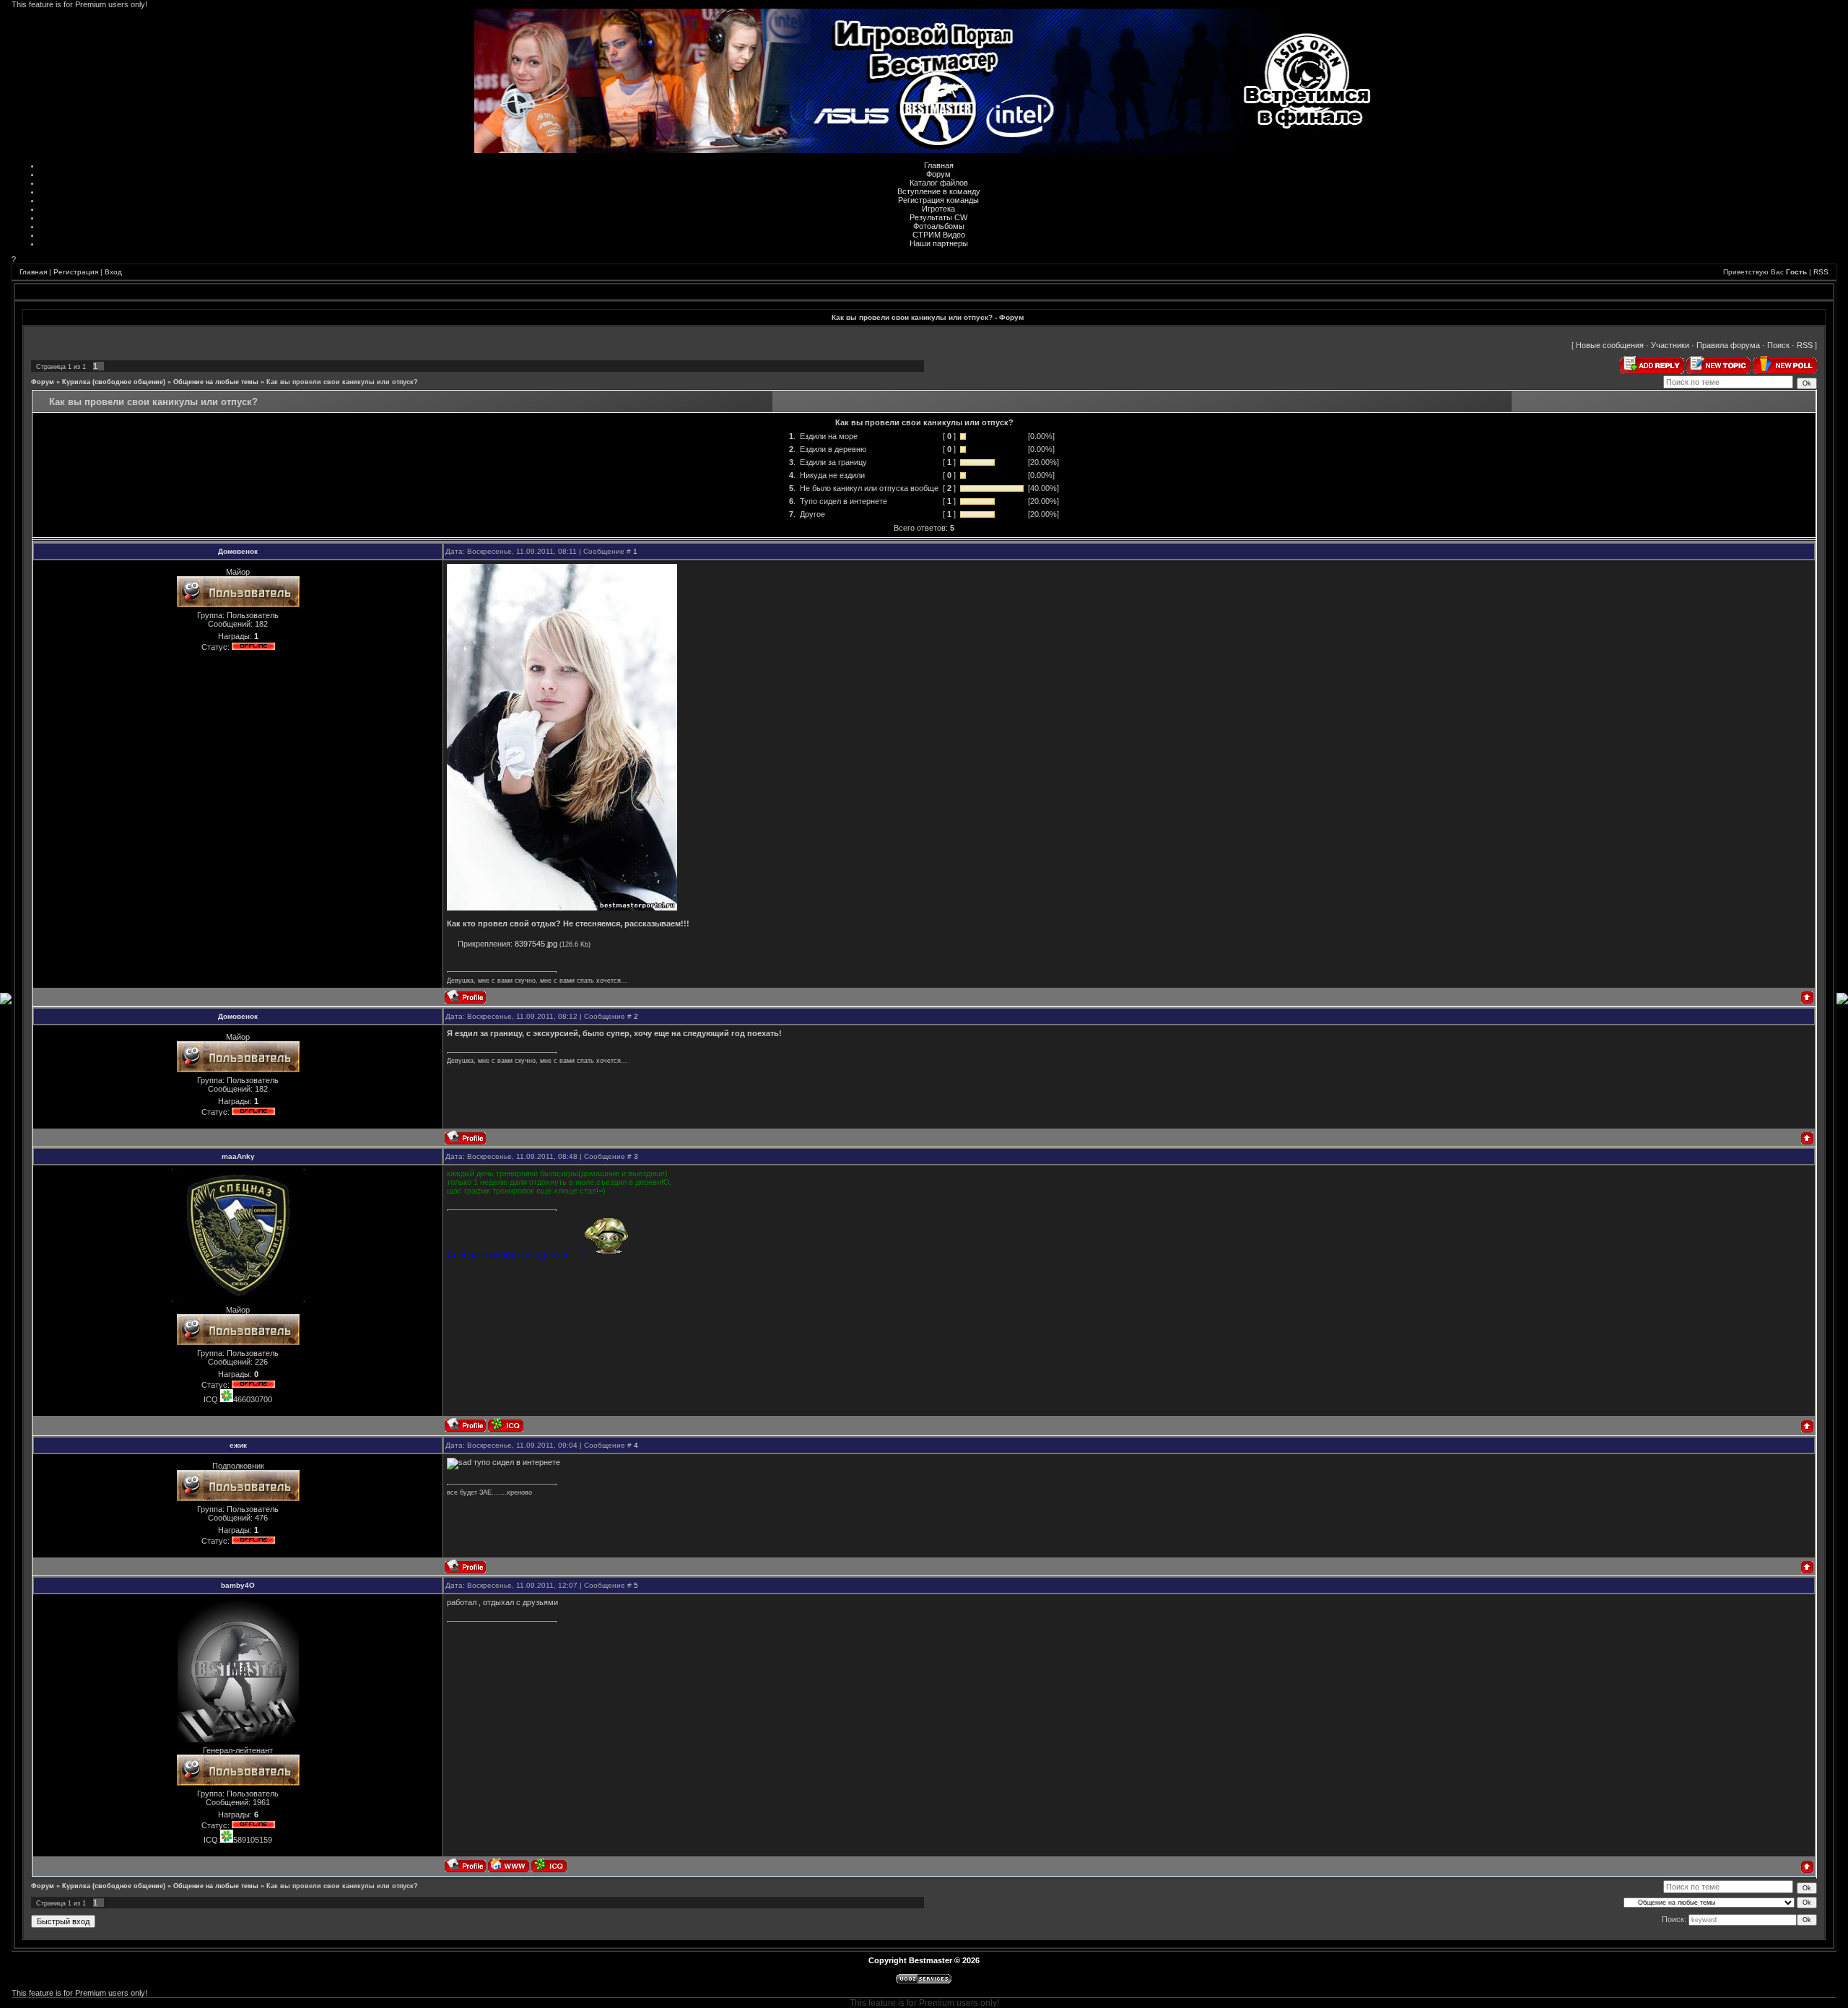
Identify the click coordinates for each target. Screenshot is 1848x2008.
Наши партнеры (939, 243)
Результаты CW (938, 217)
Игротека (938, 209)
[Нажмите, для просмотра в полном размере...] (562, 908)
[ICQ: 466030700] (506, 1425)
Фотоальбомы (939, 226)
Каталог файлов (939, 183)
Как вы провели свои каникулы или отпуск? (342, 382)
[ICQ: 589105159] (549, 1865)
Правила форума (1728, 345)
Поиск (1778, 345)
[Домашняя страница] (509, 1865)
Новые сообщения (1610, 345)
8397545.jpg (536, 944)
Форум (938, 174)
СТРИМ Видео (939, 235)
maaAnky (238, 1156)
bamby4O (238, 1585)
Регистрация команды (938, 200)
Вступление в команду (939, 191)
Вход (113, 272)
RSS (1821, 272)
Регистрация (76, 272)
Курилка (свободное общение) (114, 382)
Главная (939, 165)
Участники (1670, 345)
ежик (238, 1445)
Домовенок (238, 551)
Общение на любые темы (216, 382)
